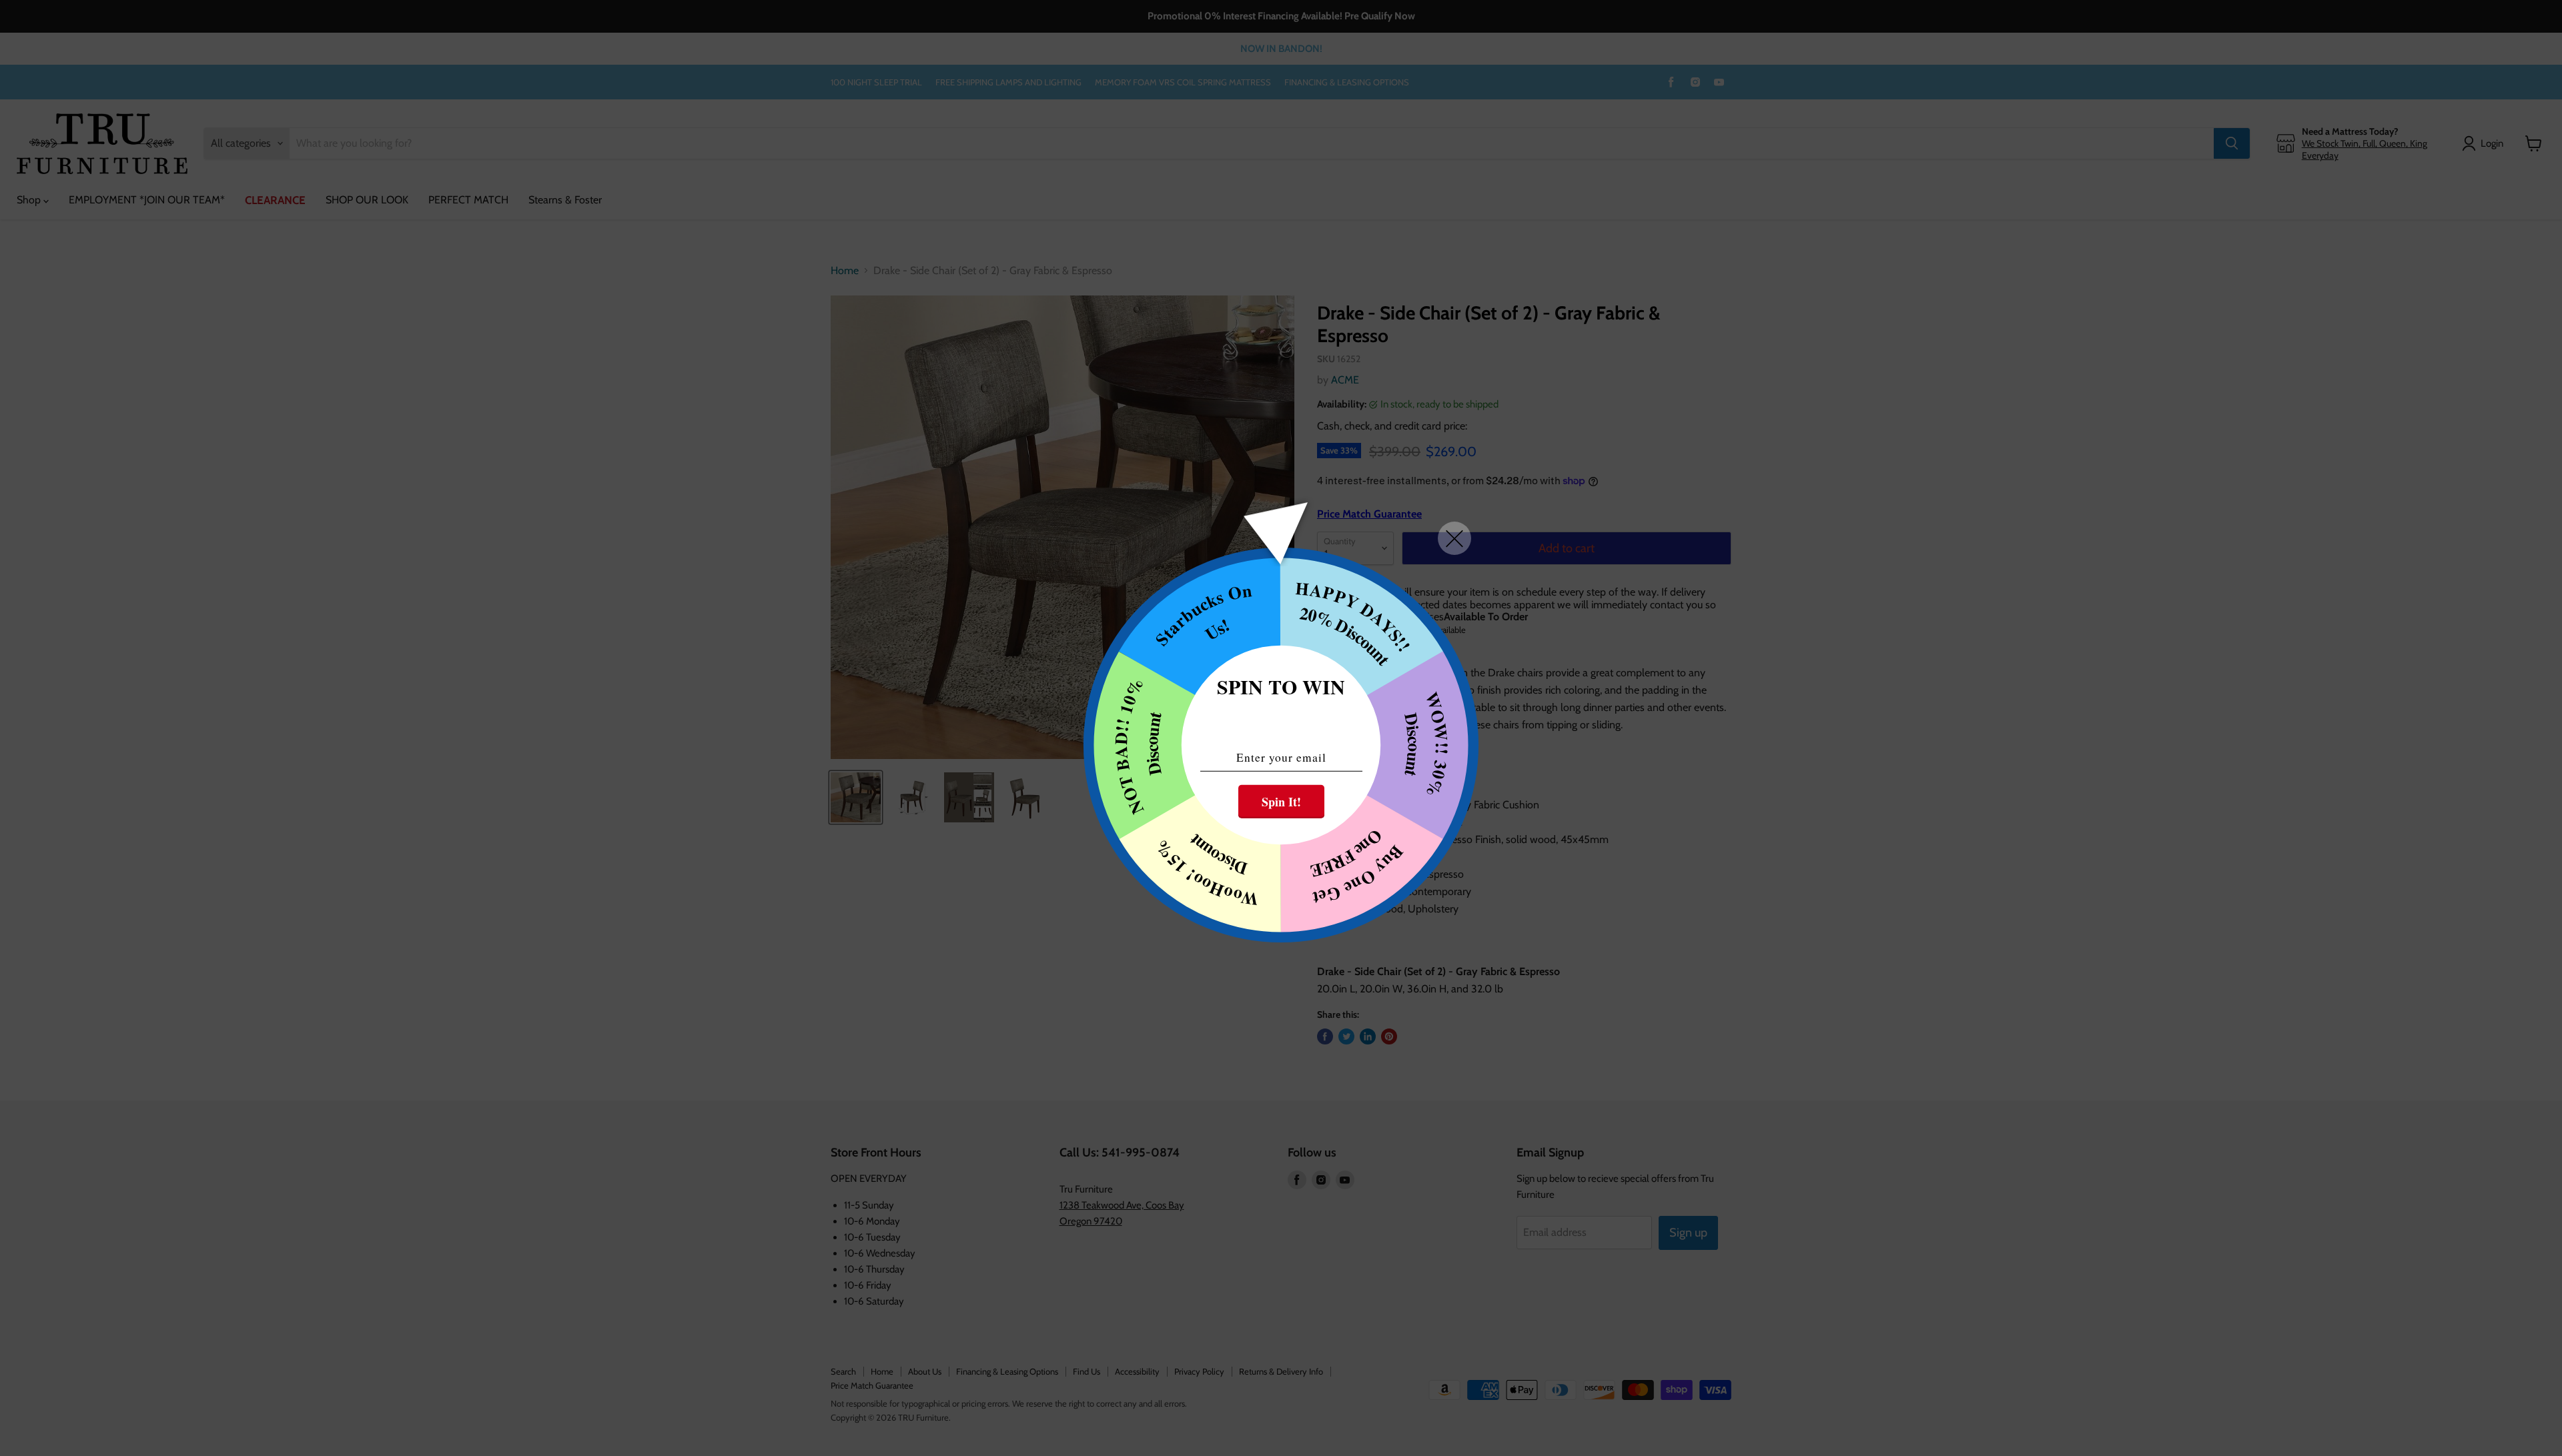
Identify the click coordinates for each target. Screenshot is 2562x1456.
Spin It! (1281, 802)
